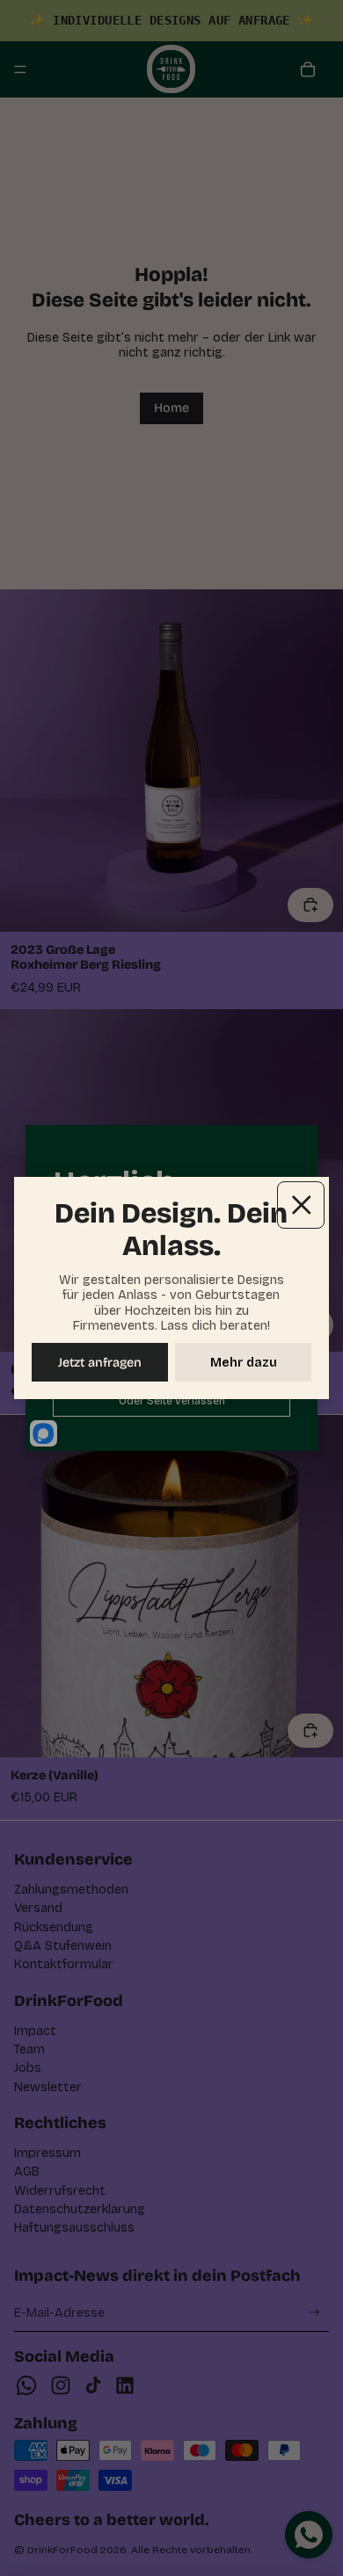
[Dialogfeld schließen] (301, 1205)
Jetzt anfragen (100, 1363)
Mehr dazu (244, 1363)
